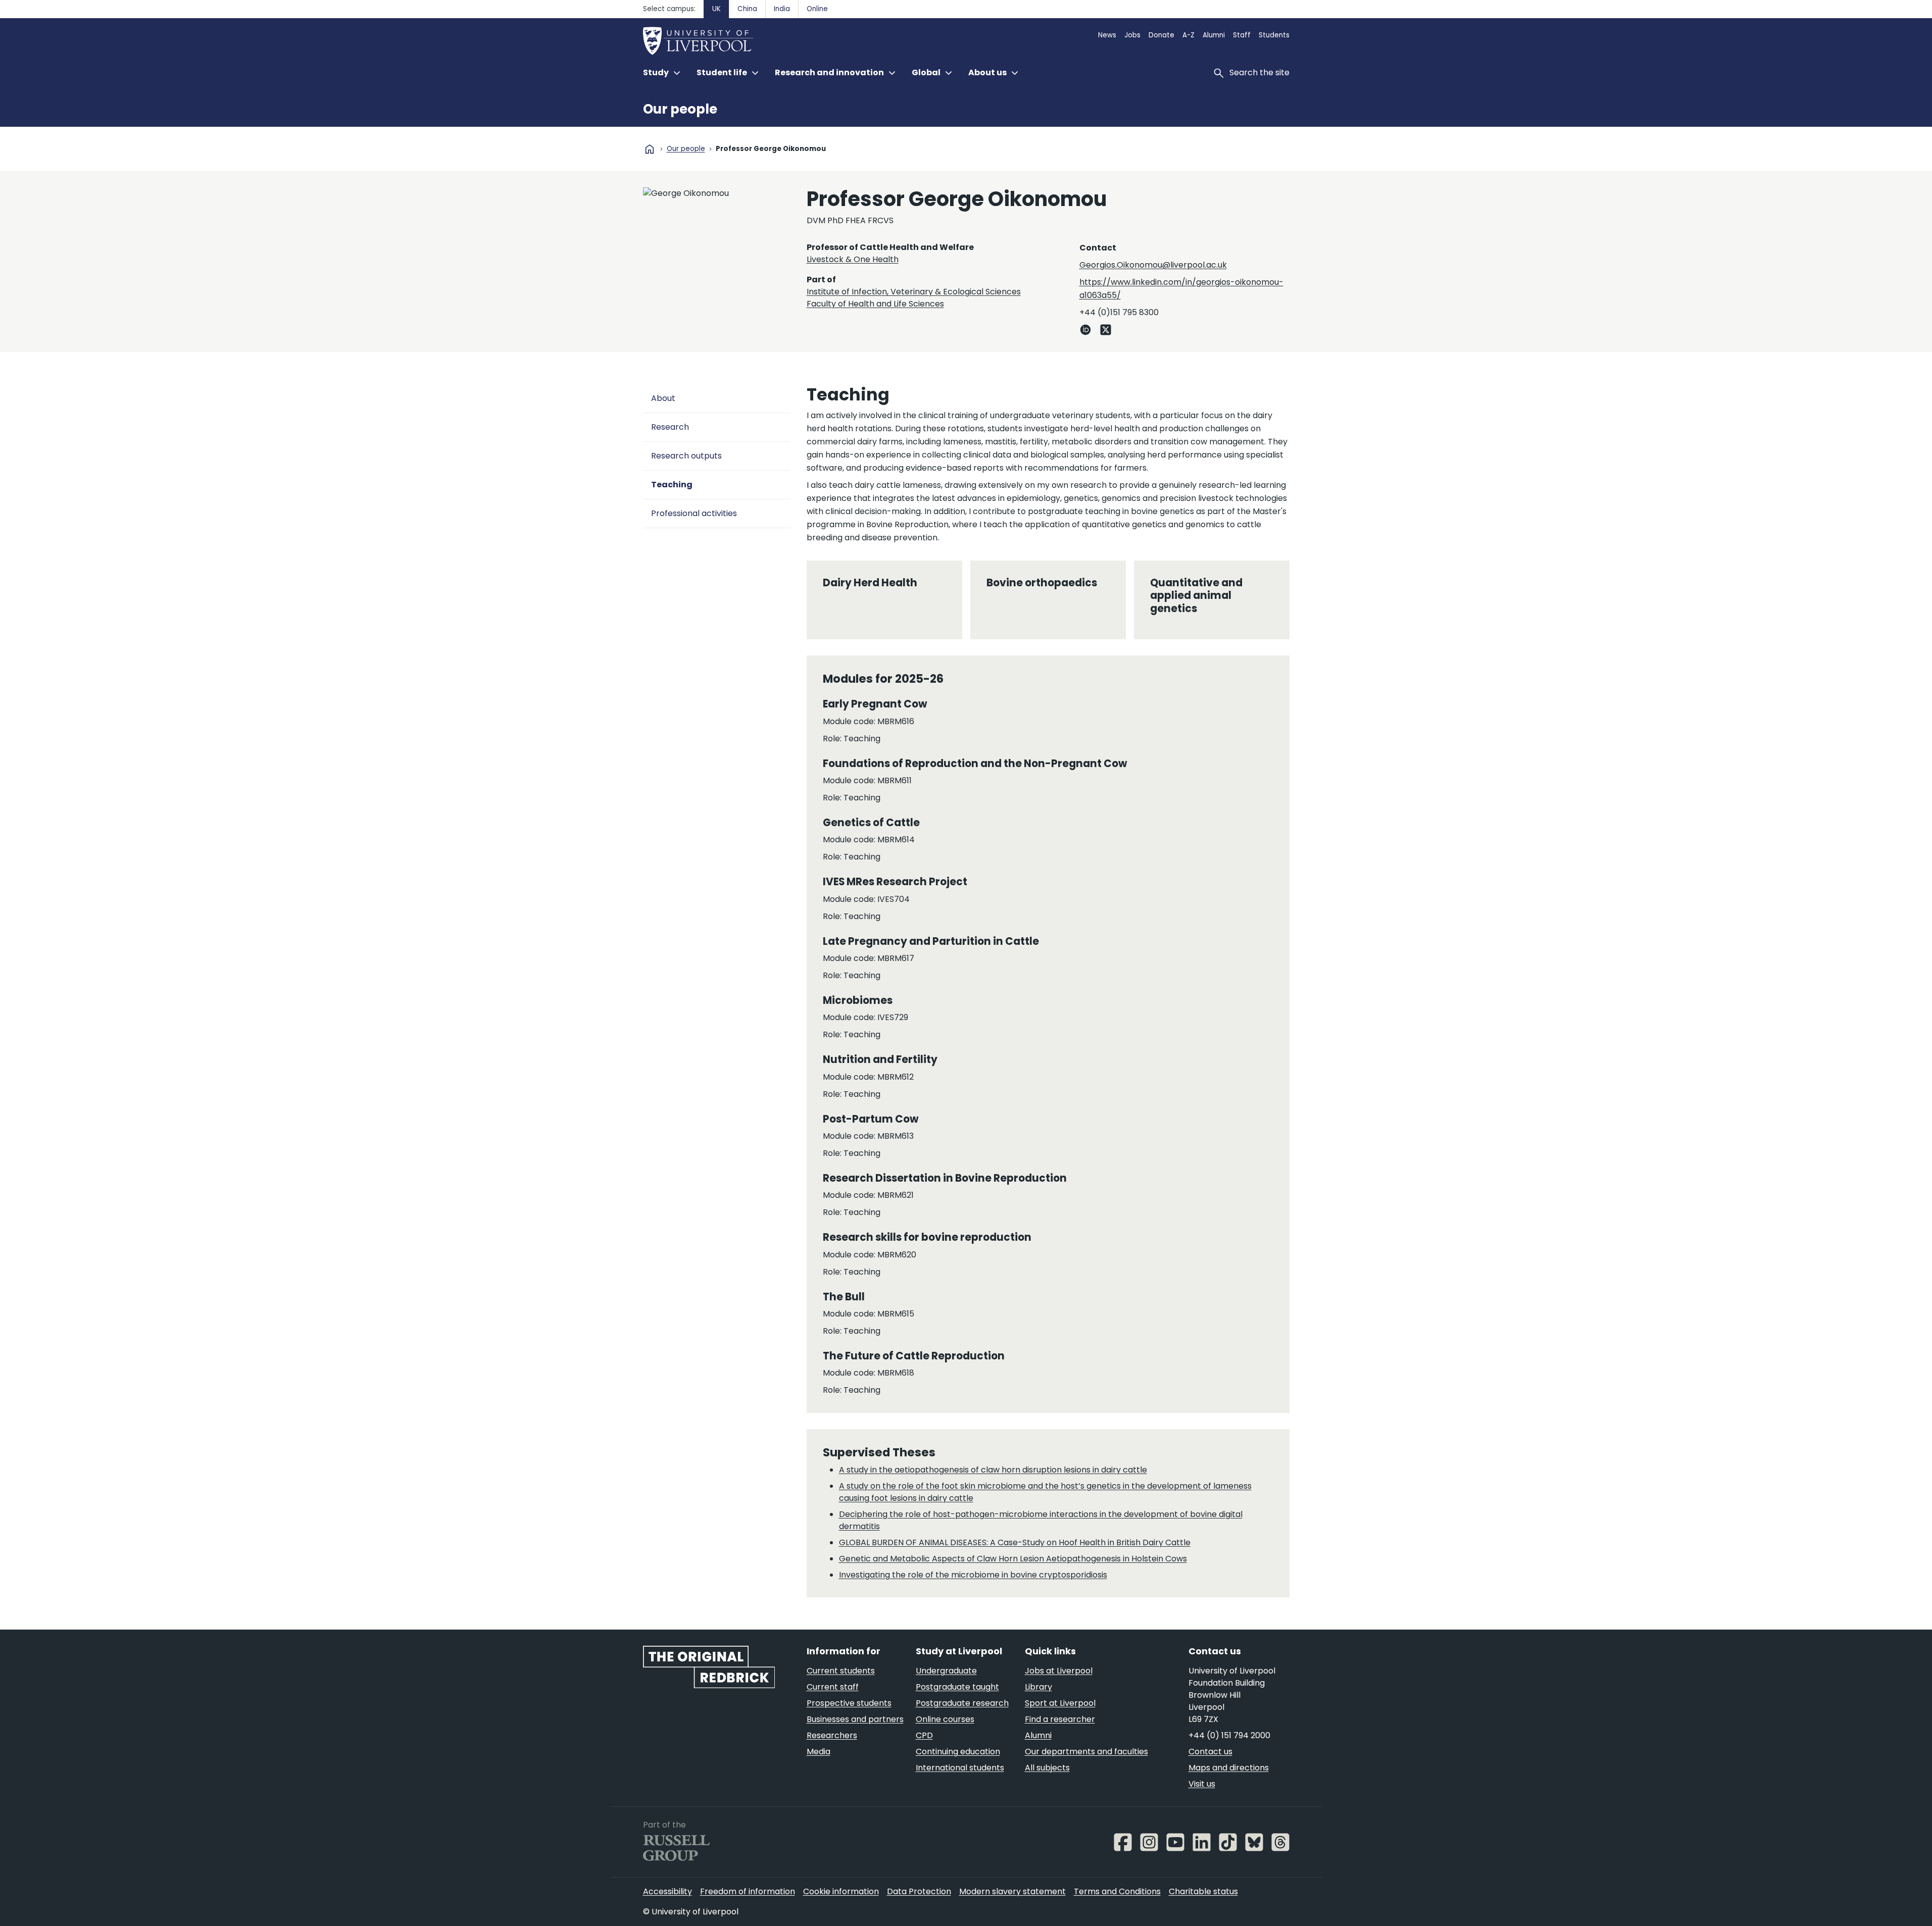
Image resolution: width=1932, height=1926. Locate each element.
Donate (1161, 35)
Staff (1242, 35)
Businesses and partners (855, 1719)
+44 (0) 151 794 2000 (1229, 1735)
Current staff (833, 1687)
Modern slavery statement (1012, 1891)
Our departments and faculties (1086, 1752)
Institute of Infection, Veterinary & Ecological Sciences (914, 292)
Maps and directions (1229, 1768)
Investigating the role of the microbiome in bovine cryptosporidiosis (973, 1575)
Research (670, 427)
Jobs (1132, 35)
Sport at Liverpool (1060, 1703)
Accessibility (667, 1891)
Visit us (1202, 1784)
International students (960, 1768)
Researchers (832, 1735)
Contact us (1210, 1752)
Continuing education (958, 1752)
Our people (680, 109)
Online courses (945, 1719)
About (663, 398)
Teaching (672, 485)
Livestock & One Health (853, 259)
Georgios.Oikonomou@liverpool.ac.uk (1153, 265)
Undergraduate (946, 1671)
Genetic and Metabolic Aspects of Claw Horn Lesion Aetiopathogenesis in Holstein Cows (1013, 1559)
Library (1038, 1687)
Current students (841, 1671)
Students (1274, 35)
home (650, 149)
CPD (924, 1735)
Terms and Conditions (1117, 1891)
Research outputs (686, 456)
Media (819, 1752)
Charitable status (1203, 1891)
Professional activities (694, 513)
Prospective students (849, 1703)
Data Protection (919, 1891)
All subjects (1047, 1768)
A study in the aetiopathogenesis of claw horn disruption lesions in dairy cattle (993, 1470)
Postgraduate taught (957, 1687)
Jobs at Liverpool (1059, 1671)
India (782, 9)
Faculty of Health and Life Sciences (875, 304)
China (747, 9)
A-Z (1188, 35)
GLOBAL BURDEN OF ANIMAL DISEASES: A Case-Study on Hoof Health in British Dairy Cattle (1015, 1542)
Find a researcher (1060, 1719)
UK (716, 9)
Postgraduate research (962, 1703)
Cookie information (841, 1891)
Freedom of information (748, 1891)
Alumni (1214, 35)
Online (817, 9)
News (1107, 35)
